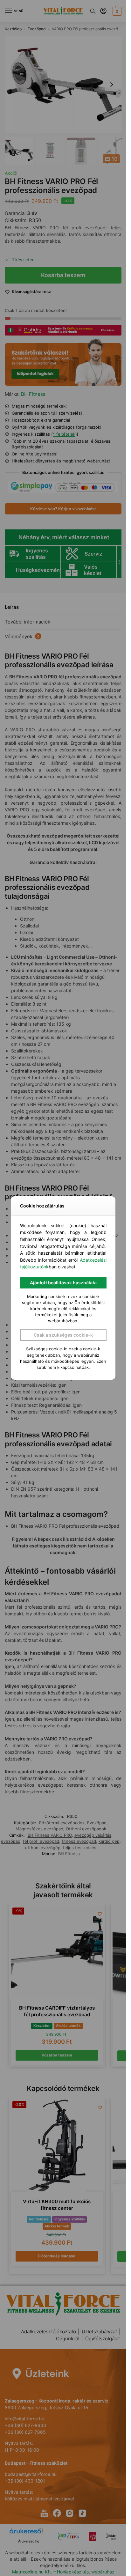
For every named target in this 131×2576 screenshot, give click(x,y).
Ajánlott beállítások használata (63, 1283)
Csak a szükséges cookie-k (63, 1335)
